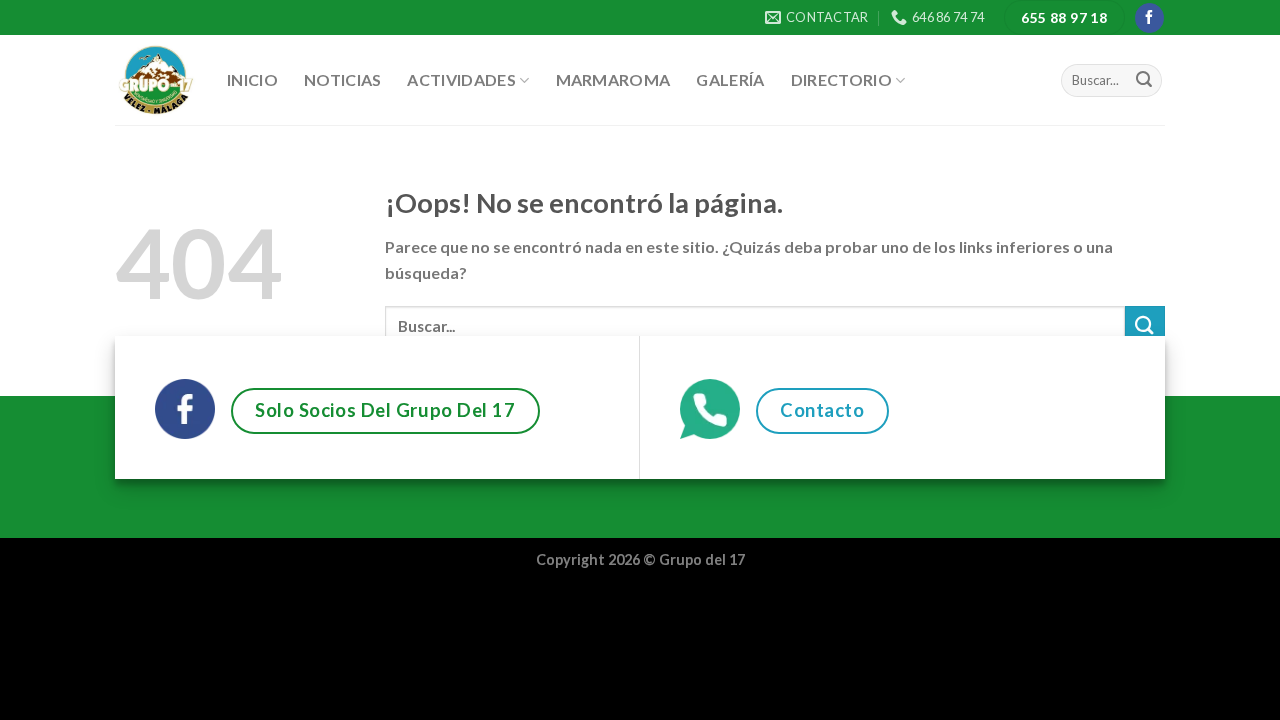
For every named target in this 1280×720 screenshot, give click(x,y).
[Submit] (1144, 80)
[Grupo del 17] (156, 80)
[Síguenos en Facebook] (1149, 18)
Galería (730, 79)
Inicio (252, 79)
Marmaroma (613, 79)
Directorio (841, 79)
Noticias (343, 79)
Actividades (461, 79)
